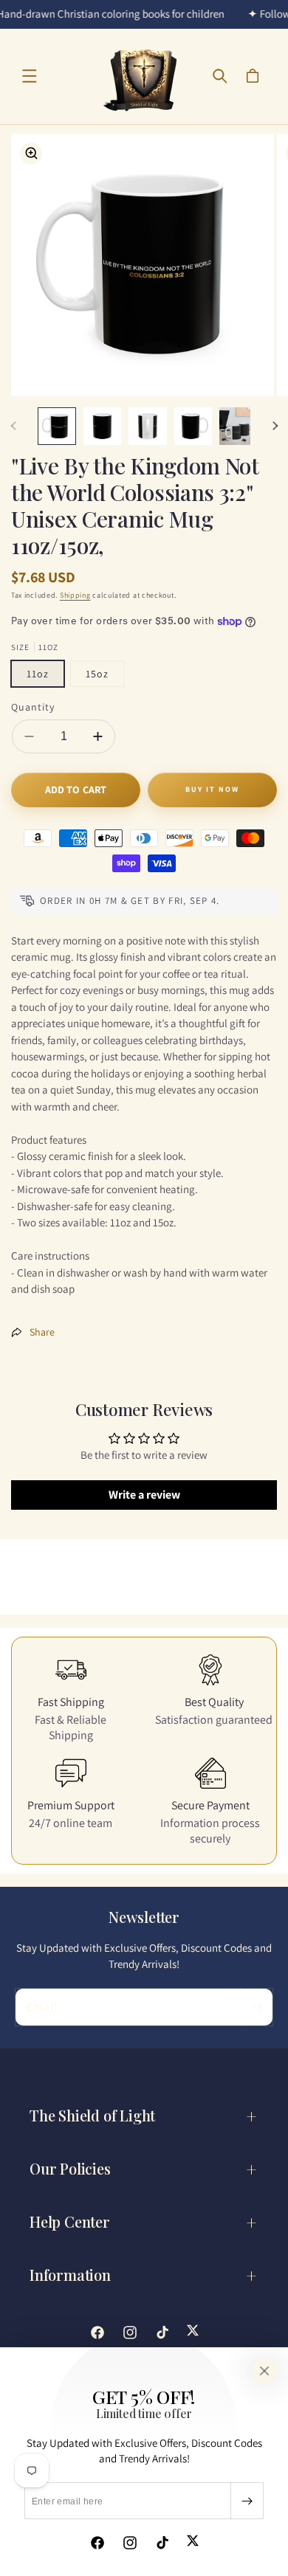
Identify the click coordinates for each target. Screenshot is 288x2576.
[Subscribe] (247, 2501)
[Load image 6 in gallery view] (239, 427)
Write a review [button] (144, 1495)
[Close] (264, 2371)
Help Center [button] (70, 2221)
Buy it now (212, 789)
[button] (30, 76)
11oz (38, 674)
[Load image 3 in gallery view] (103, 427)
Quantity (33, 707)
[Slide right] (275, 426)
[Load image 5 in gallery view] (193, 427)
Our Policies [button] (70, 2168)
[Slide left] (13, 426)
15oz (97, 674)
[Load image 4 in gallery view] (148, 427)
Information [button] (70, 2275)
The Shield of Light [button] (92, 2115)
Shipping (75, 595)
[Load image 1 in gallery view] (57, 427)
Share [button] (42, 1332)
